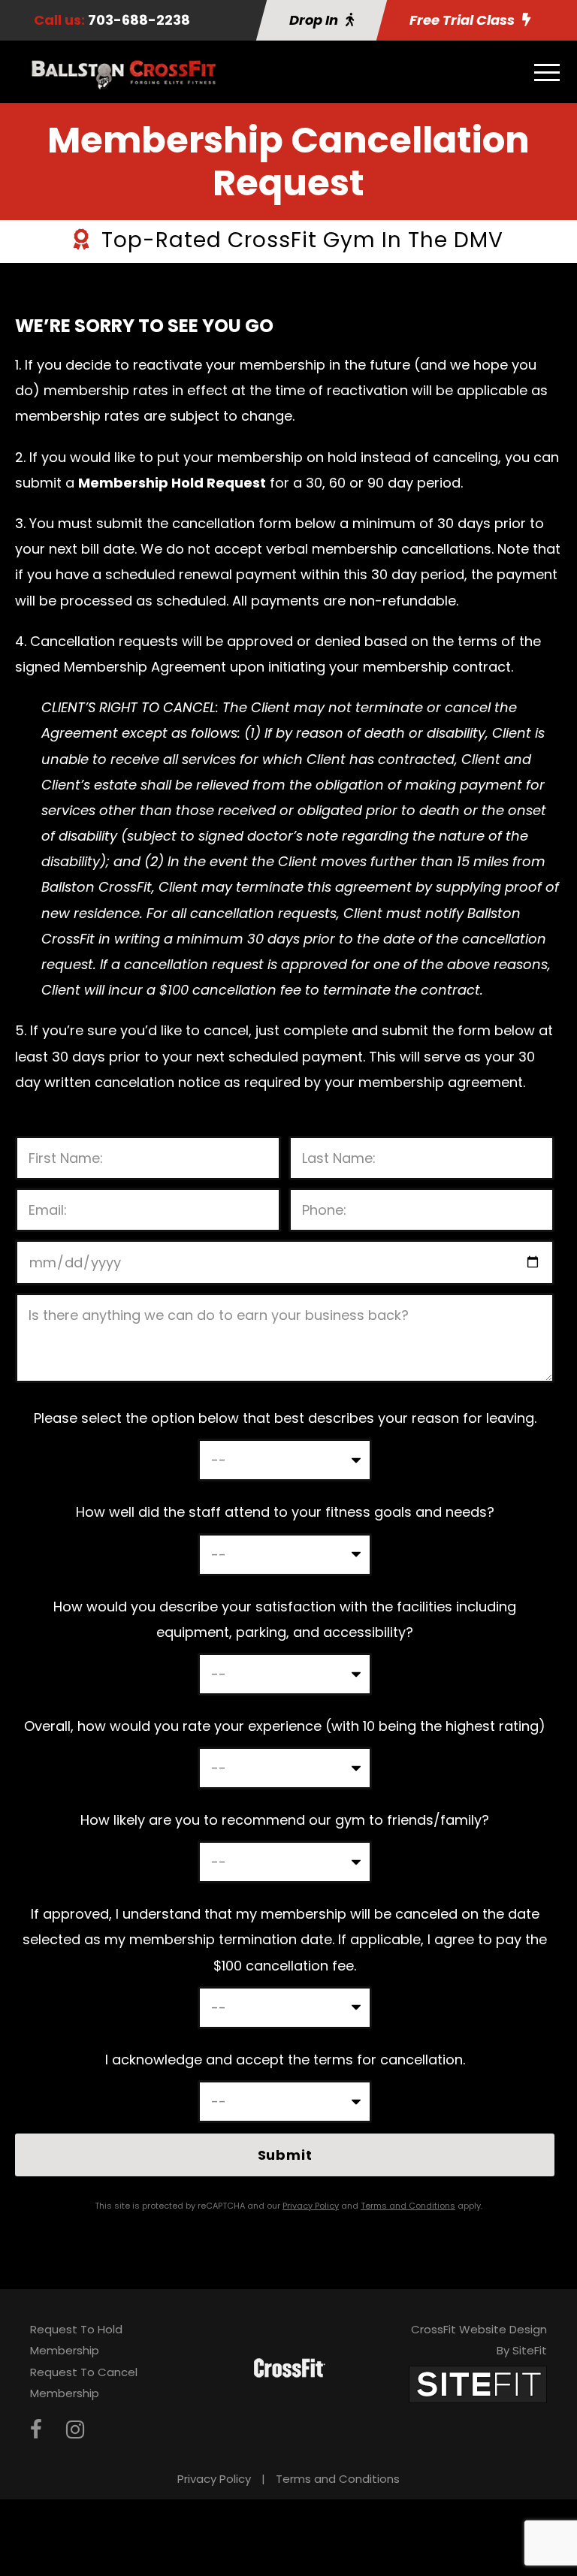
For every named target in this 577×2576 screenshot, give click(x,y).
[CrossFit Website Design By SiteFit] (478, 2383)
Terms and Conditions (338, 2479)
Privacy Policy (214, 2479)
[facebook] (36, 2430)
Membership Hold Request (172, 483)
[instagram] (75, 2430)
